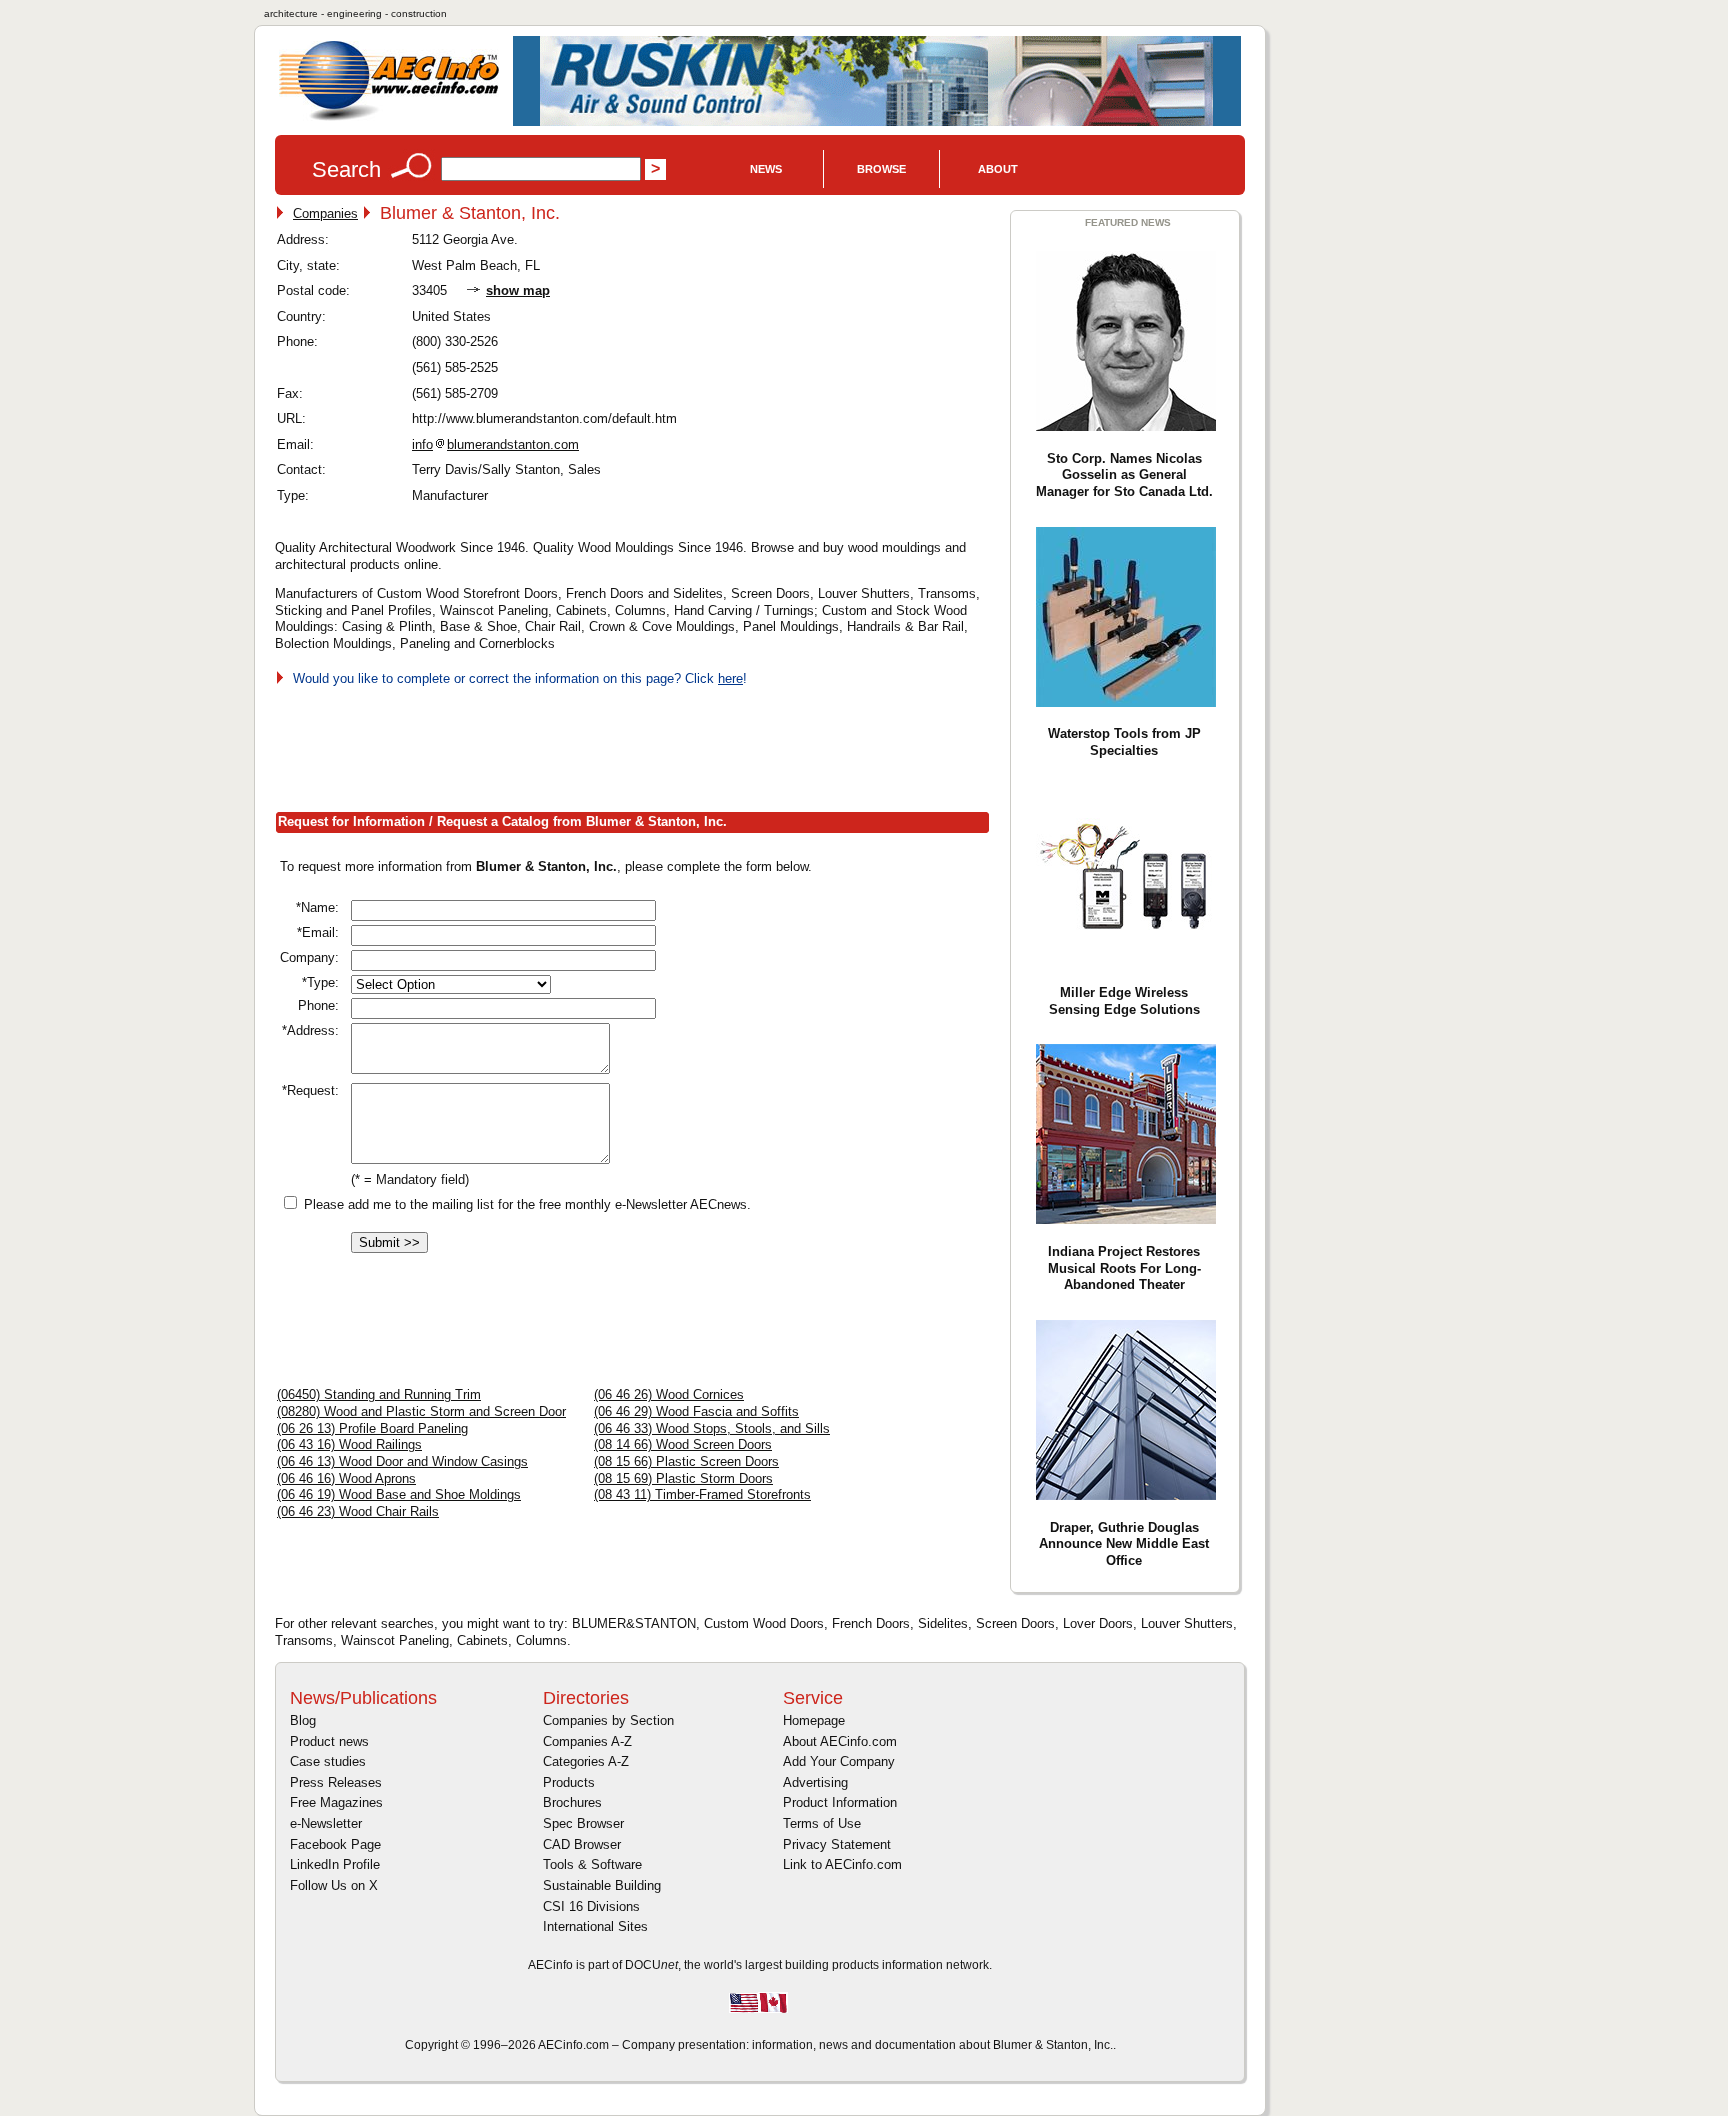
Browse (881, 169)
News (766, 169)
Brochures (572, 1802)
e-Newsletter (326, 1823)
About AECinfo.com (840, 1741)
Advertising (815, 1782)
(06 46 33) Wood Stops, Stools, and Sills (712, 1428)
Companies (325, 213)
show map (518, 290)
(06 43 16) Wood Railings (349, 1444)
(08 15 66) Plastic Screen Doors (686, 1461)
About (998, 169)
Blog (303, 1720)
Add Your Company (839, 1761)
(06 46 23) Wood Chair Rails (358, 1511)
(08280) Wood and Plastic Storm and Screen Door (421, 1411)
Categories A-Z (586, 1761)
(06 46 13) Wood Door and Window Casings (402, 1461)
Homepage (814, 1720)
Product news (329, 1741)
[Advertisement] (639, 745)
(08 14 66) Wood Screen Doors (683, 1444)
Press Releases (336, 1782)
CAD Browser (582, 1844)
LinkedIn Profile (335, 1864)
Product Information (840, 1802)
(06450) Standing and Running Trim (379, 1394)
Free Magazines (336, 1802)
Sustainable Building (602, 1885)
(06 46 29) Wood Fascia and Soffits (696, 1411)
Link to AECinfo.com (842, 1864)
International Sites (595, 1926)
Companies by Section (608, 1720)
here (730, 678)
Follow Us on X (334, 1885)
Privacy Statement (837, 1844)
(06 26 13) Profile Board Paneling (372, 1428)
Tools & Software (592, 1864)
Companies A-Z (587, 1741)
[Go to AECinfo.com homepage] (389, 118)
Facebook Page (335, 1844)
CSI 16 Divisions (591, 1906)
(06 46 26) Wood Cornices (669, 1394)
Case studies (328, 1761)
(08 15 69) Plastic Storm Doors (683, 1478)
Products (569, 1782)
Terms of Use (822, 1823)
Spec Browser (583, 1823)
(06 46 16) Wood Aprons (346, 1478)
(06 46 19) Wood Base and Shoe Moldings (399, 1494)
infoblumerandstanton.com (495, 444)
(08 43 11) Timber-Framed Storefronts (702, 1494)
